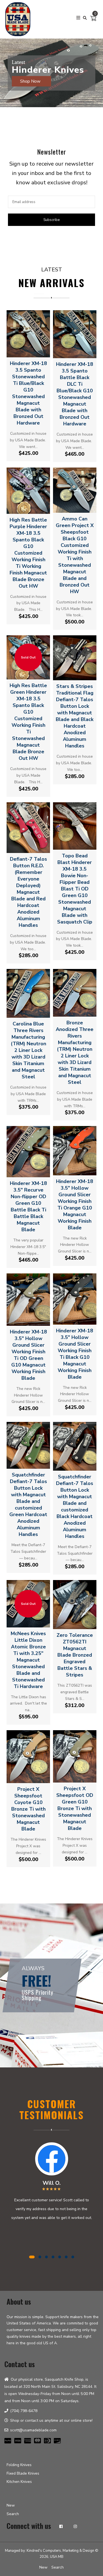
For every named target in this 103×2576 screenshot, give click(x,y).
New (11, 2505)
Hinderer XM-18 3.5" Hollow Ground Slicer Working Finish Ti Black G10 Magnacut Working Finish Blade (75, 1354)
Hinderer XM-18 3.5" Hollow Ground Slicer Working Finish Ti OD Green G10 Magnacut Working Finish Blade (28, 1355)
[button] (5, 89)
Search (13, 2514)
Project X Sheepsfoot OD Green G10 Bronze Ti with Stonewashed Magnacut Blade (75, 1808)
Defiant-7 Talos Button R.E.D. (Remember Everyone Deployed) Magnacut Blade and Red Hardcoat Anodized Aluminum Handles (28, 892)
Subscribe (51, 220)
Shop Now (31, 81)
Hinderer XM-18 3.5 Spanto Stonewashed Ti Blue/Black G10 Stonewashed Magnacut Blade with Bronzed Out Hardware (28, 393)
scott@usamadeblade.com (33, 2430)
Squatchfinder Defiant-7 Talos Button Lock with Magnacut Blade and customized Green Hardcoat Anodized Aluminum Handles (28, 1505)
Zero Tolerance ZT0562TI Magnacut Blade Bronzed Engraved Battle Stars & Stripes (75, 1655)
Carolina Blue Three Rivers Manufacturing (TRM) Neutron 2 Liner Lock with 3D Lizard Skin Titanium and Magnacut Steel (28, 1050)
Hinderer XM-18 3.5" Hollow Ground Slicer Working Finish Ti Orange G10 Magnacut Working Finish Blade (75, 1205)
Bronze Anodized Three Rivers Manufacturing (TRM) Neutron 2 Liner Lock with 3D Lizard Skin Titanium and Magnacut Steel (75, 1052)
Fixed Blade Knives (23, 2473)
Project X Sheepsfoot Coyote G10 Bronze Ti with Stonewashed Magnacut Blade (28, 1809)
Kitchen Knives (19, 2482)
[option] (51, 73)
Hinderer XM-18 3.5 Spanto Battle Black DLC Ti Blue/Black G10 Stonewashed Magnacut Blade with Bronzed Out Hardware (75, 394)
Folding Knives (19, 2465)
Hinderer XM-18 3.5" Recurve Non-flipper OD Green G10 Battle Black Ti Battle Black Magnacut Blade (28, 1206)
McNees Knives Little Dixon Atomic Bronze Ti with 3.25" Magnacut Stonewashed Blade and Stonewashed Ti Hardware (28, 1660)
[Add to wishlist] (33, 351)
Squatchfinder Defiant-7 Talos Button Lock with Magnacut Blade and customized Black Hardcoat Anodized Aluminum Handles (75, 1506)
